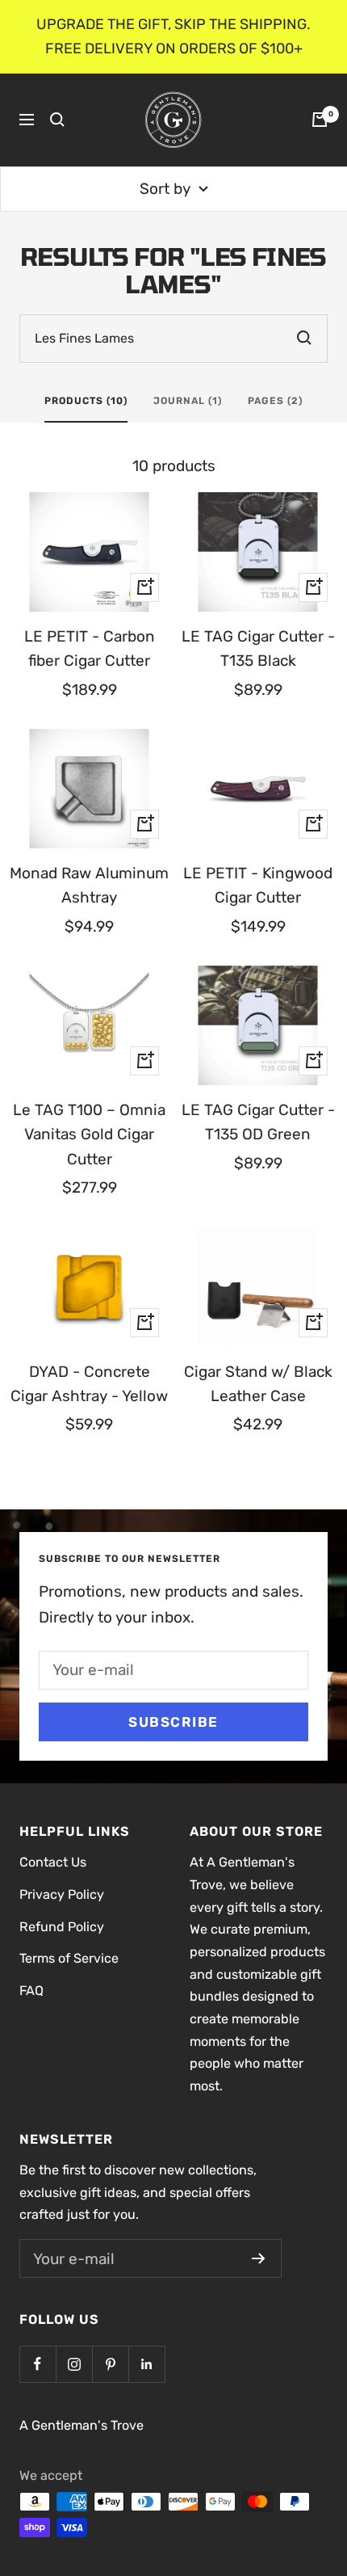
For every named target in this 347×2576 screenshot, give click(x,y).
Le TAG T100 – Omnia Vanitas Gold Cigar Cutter (89, 1134)
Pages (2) (275, 401)
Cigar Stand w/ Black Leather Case (258, 1384)
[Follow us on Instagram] (74, 2364)
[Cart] (320, 120)
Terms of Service (69, 1958)
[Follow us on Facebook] (38, 2364)
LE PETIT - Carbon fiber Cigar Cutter (90, 648)
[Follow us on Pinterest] (110, 2364)
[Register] (259, 2258)
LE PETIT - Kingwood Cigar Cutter (258, 885)
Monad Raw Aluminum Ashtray (89, 885)
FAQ (31, 1991)
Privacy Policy (62, 1894)
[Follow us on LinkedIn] (146, 2364)
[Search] (57, 120)
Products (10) (86, 401)
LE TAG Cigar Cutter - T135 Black (258, 648)
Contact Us (53, 1862)
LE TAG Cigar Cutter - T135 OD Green (258, 1122)
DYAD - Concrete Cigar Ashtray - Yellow (89, 1384)
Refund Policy (62, 1927)
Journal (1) (188, 401)
